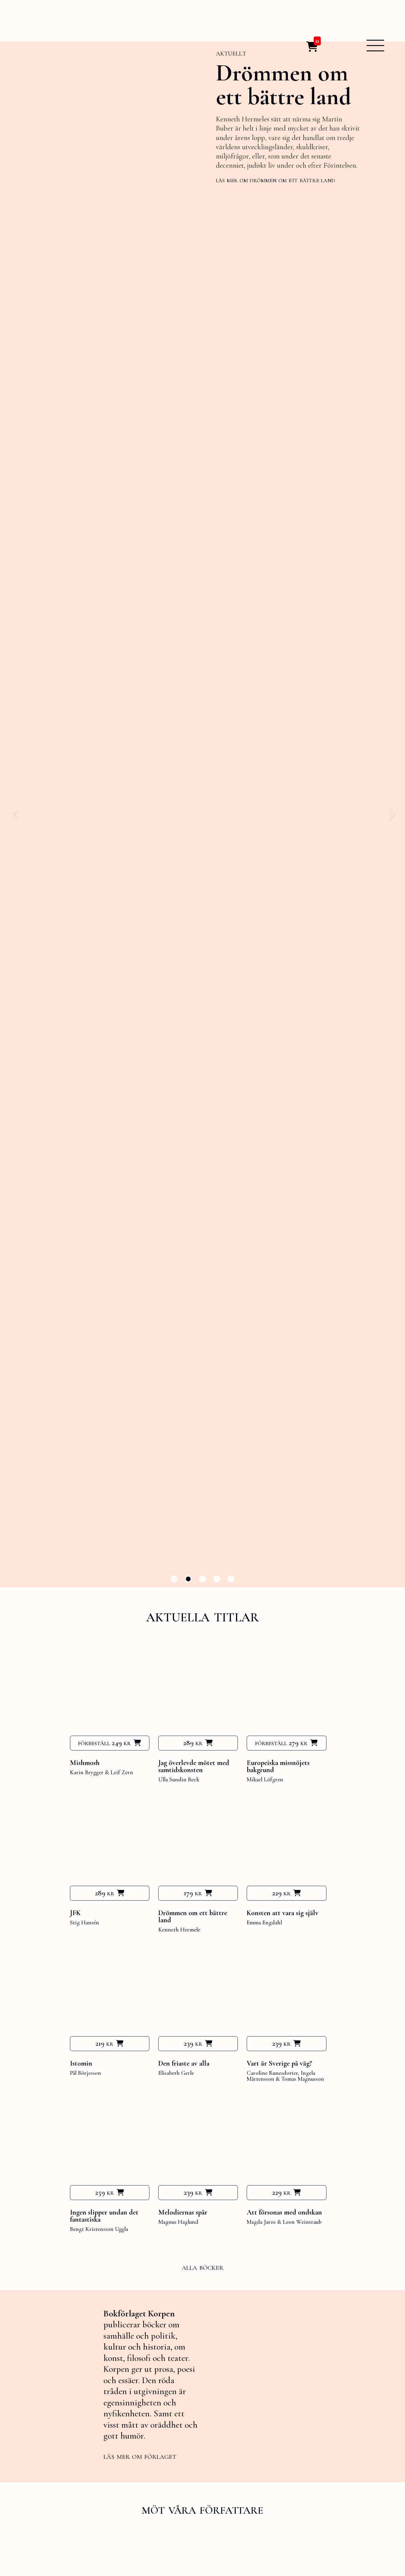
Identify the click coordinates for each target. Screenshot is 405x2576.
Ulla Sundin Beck (179, 1780)
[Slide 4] (217, 1579)
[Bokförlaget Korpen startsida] (55, 43)
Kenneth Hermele (179, 1930)
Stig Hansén (84, 1923)
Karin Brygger (87, 1772)
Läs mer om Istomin (244, 184)
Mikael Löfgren (265, 1780)
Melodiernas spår (183, 2212)
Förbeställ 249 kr (104, 1743)
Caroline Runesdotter (272, 2073)
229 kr (281, 1893)
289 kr (193, 1743)
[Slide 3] (203, 1579)
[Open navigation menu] (375, 46)
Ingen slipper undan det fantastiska (104, 2216)
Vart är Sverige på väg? (279, 2063)
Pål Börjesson (86, 2073)
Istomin (81, 2063)
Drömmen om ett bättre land (193, 1916)
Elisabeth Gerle (176, 2073)
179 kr (193, 1893)
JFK (75, 1913)
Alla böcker (203, 2267)
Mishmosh (85, 1763)
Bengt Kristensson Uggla (99, 2229)
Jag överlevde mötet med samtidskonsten (194, 1766)
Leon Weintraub (302, 2222)
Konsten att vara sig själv (283, 1913)
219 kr (104, 2043)
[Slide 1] (174, 1579)
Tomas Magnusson (303, 2079)
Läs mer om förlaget (140, 2456)
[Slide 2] (188, 1579)
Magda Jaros (261, 2222)
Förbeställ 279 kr (281, 1743)
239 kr (193, 2043)
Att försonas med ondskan (284, 2212)
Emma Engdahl (264, 1923)
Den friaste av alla (184, 2063)
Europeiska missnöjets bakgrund (278, 1766)
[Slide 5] (231, 1579)
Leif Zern (122, 1772)
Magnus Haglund (178, 2222)
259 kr (105, 2192)
